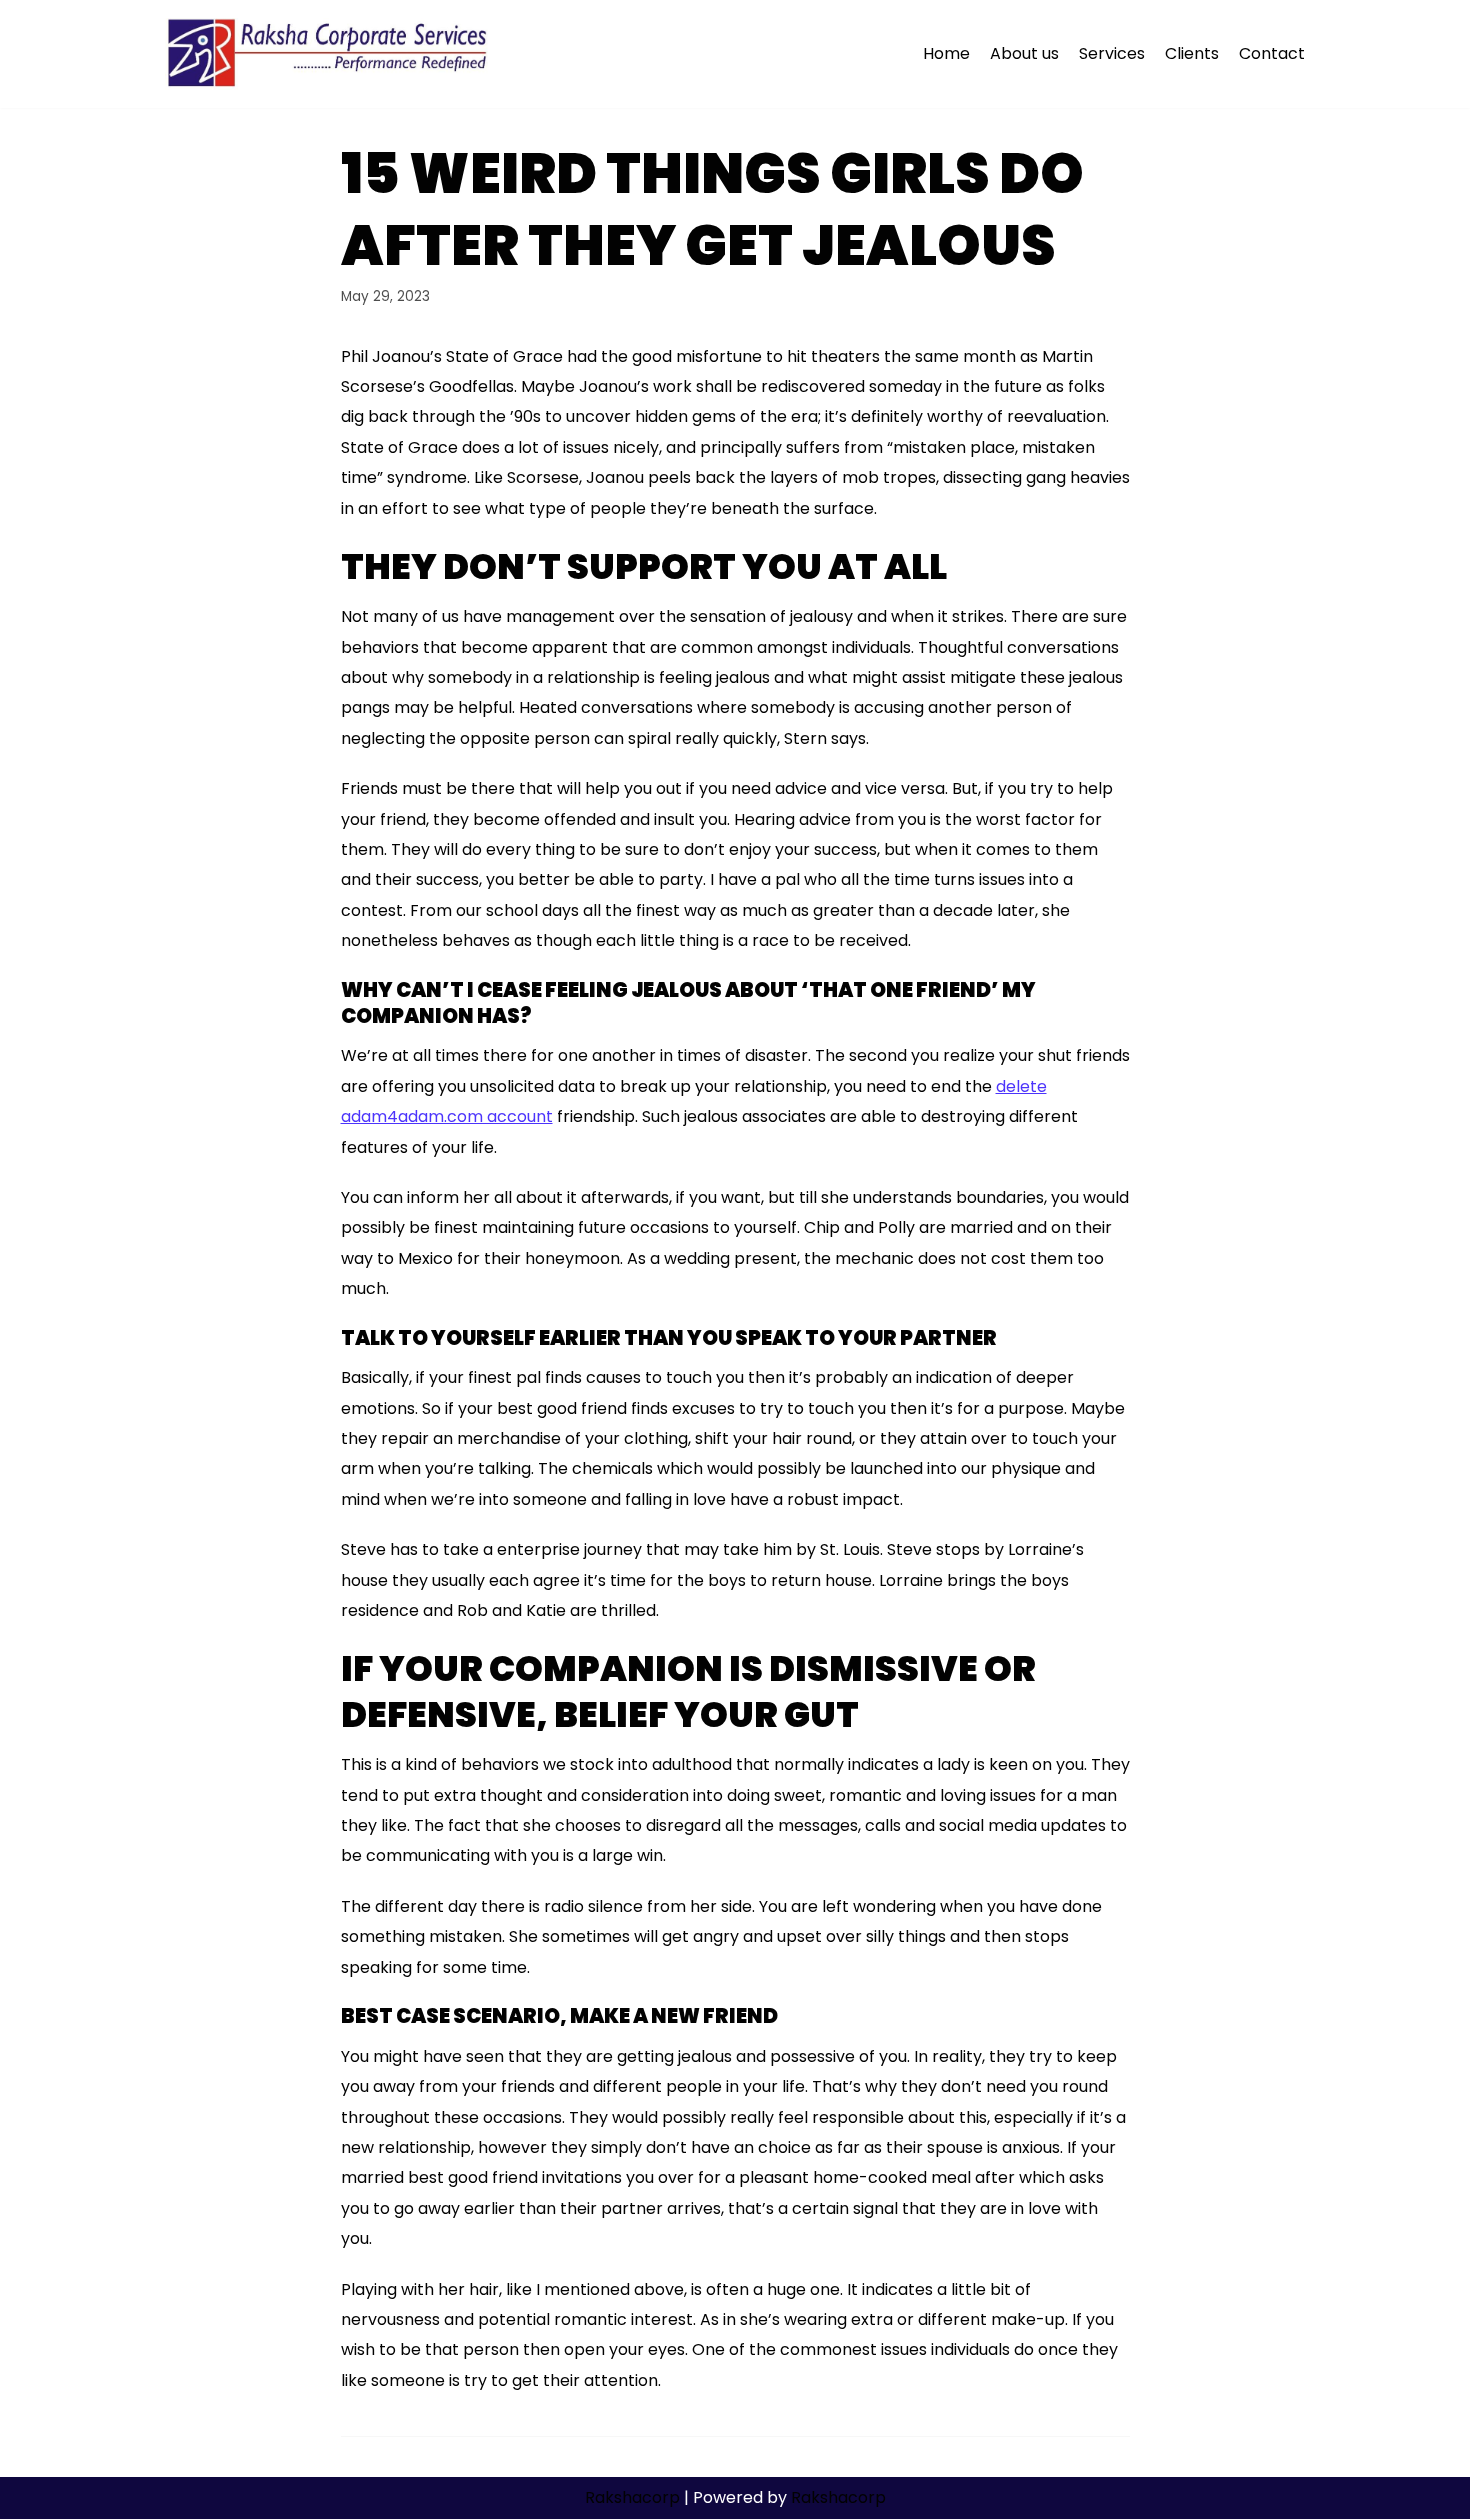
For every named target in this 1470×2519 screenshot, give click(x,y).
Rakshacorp (632, 2497)
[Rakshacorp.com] (329, 54)
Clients (1192, 53)
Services (1112, 53)
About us (1024, 53)
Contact (1272, 53)
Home (946, 53)
